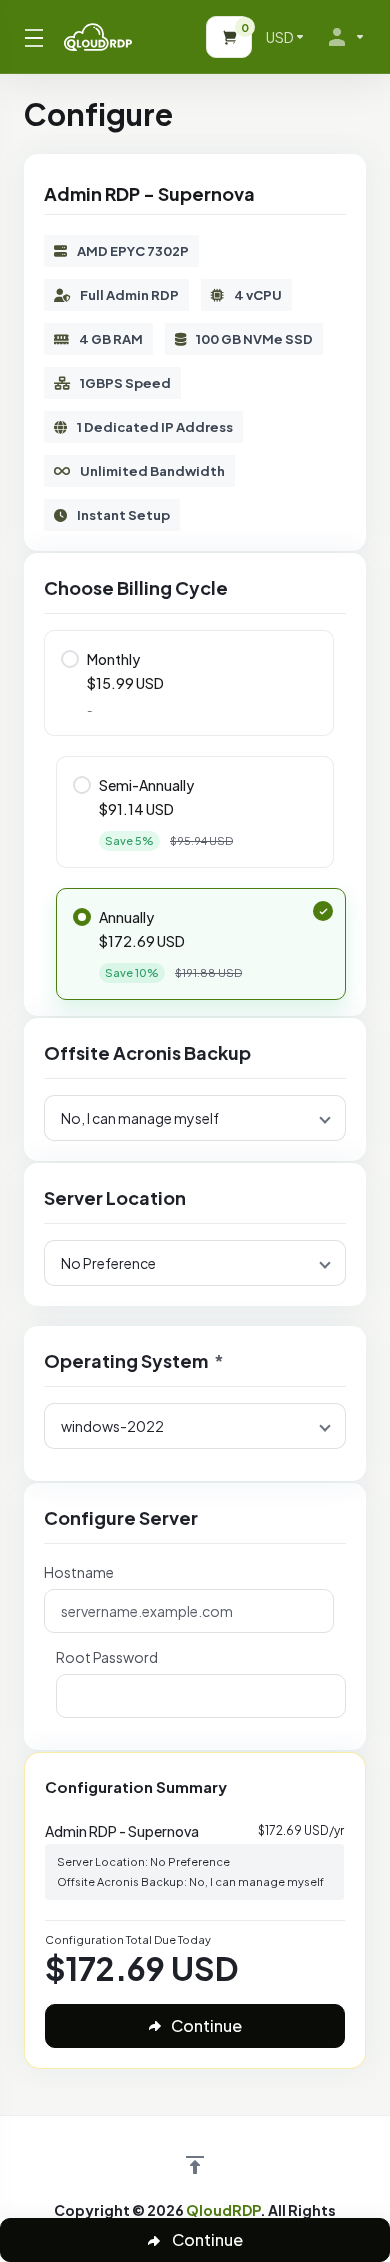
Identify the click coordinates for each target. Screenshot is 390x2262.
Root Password (107, 1657)
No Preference (108, 1263)
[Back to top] (195, 2165)
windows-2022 (112, 1426)
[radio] (70, 659)
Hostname (79, 1572)
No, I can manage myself (140, 1118)
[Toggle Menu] (32, 37)
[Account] (343, 37)
